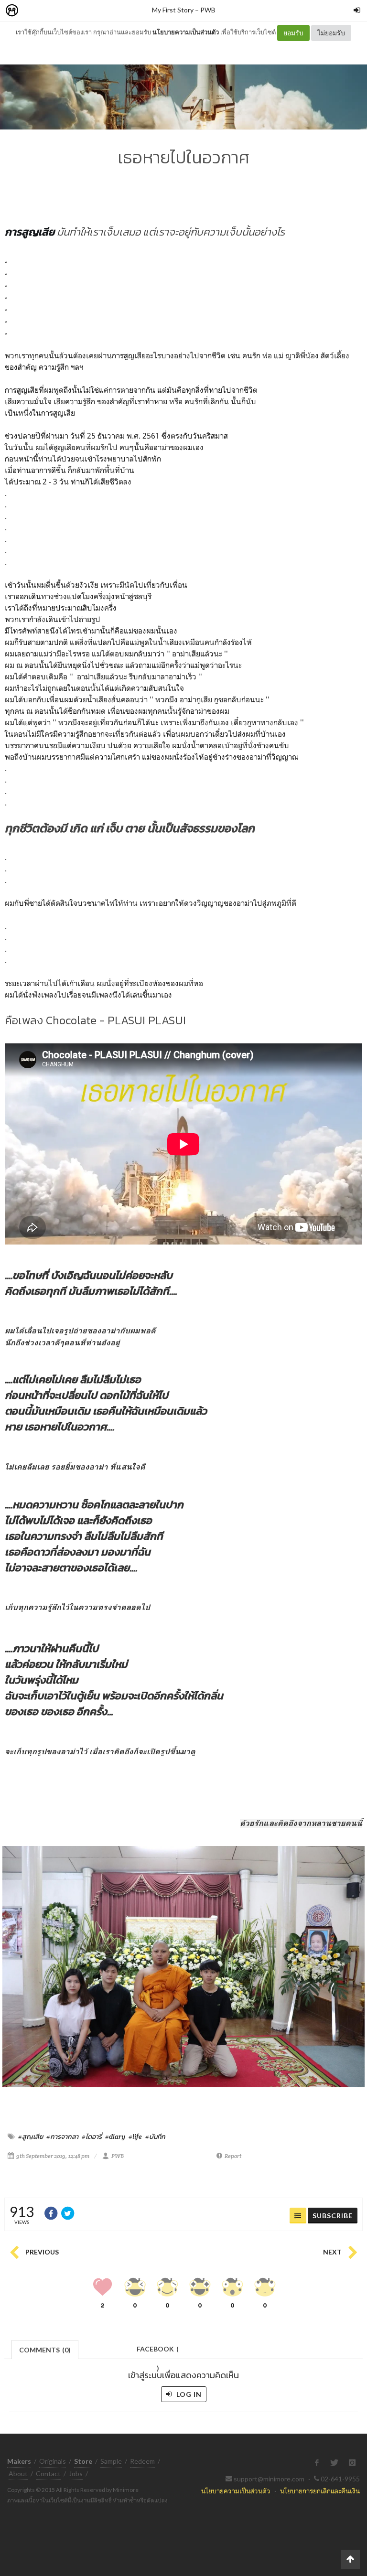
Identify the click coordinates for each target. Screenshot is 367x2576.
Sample (111, 2461)
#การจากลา (62, 2136)
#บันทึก (155, 2136)
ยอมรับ (293, 33)
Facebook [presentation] (158, 2352)
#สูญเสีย (31, 2136)
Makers (33, 11)
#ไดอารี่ (92, 2136)
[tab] (45, 2349)
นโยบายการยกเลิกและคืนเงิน (320, 2491)
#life (135, 2136)
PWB (208, 10)
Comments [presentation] (45, 2350)
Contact (48, 2474)
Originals (53, 2461)
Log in (188, 2394)
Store (66, 11)
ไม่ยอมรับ (331, 33)
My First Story (173, 10)
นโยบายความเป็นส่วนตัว (186, 32)
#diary (115, 2136)
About (18, 2474)
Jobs (76, 2474)
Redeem (142, 2461)
